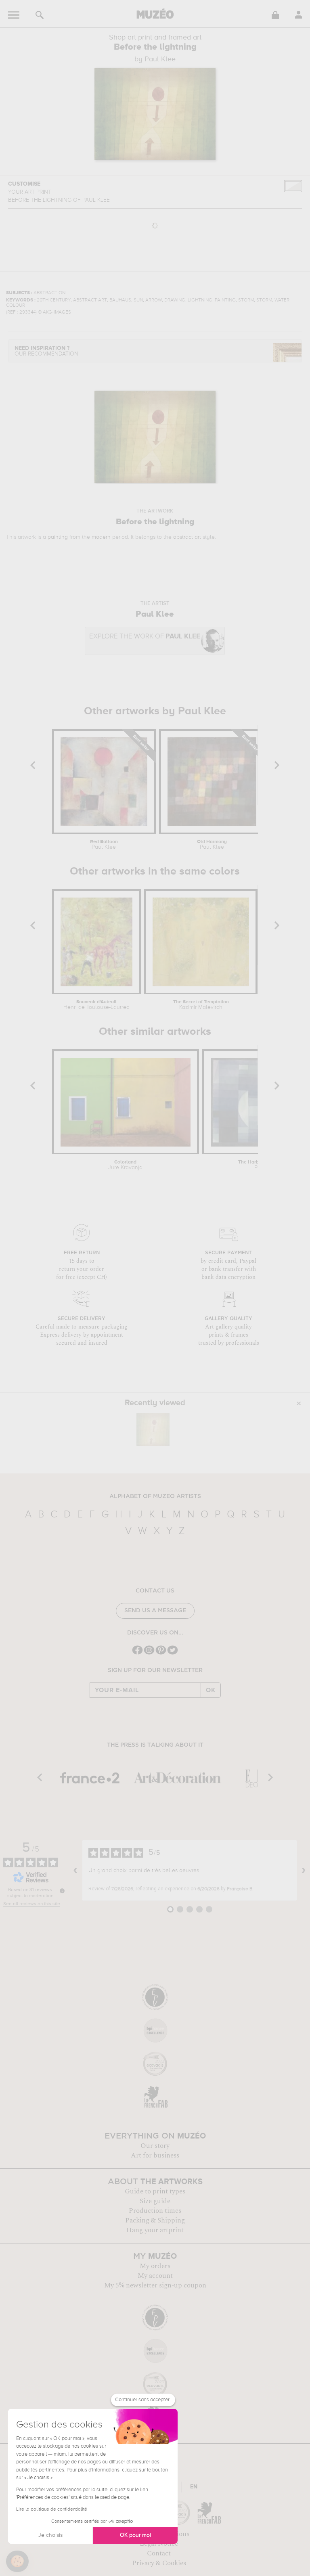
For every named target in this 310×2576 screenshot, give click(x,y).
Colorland (125, 1165)
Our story (155, 2146)
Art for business (155, 2155)
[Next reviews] (304, 1871)
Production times (155, 2211)
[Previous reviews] (75, 1871)
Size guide (155, 2201)
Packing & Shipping (155, 2220)
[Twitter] (173, 1654)
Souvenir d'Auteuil (96, 1005)
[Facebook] (137, 1654)
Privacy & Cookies (159, 2563)
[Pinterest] (161, 1654)
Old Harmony (212, 845)
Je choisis (50, 2535)
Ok (211, 1690)
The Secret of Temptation (201, 1005)
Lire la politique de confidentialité (52, 2509)
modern (101, 537)
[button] (17, 2561)
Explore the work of (145, 637)
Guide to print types (155, 2191)
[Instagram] (149, 1654)
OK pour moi (135, 2535)
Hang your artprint (155, 2230)
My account (155, 2276)
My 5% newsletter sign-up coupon (155, 2285)
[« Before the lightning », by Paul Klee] (153, 1429)
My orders (155, 2266)
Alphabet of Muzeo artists (155, 1496)
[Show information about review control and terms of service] (62, 1891)
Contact (159, 2553)
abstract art (187, 537)
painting (58, 537)
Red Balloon (104, 845)
